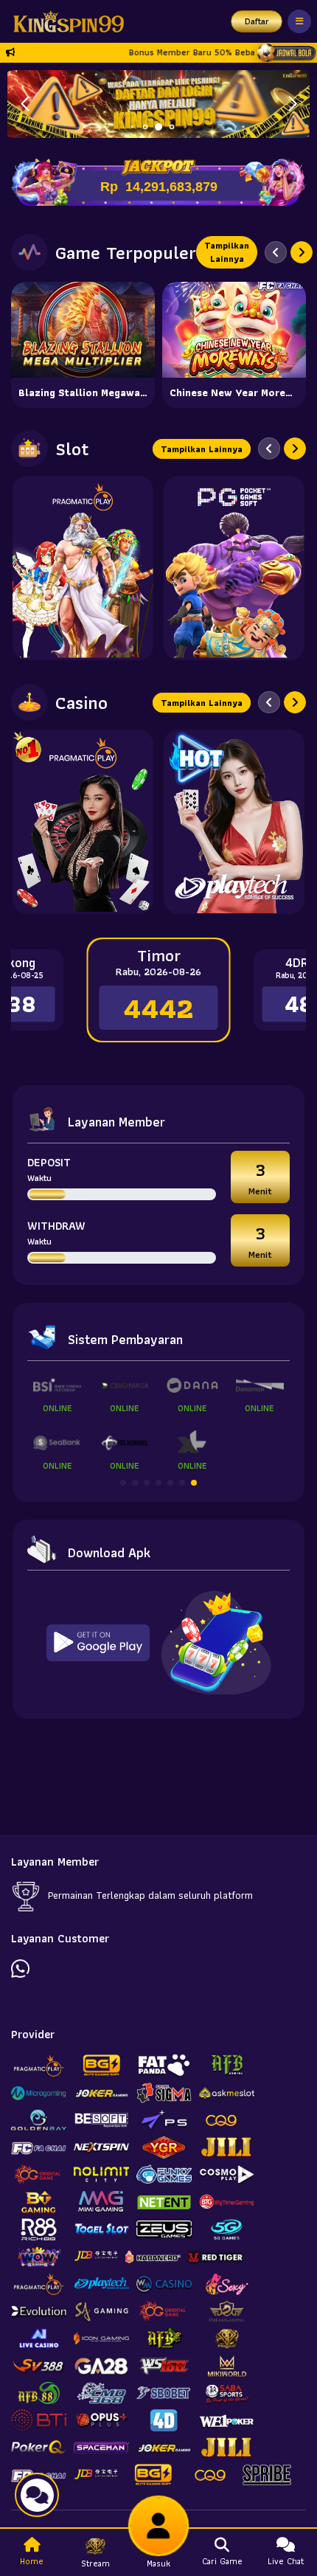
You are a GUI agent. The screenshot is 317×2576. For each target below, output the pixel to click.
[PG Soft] (234, 568)
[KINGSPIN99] (65, 21)
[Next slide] (302, 252)
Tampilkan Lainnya (227, 252)
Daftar (257, 21)
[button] (292, 104)
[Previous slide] (276, 252)
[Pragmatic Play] (83, 568)
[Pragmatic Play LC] (83, 822)
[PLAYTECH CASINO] (234, 822)
